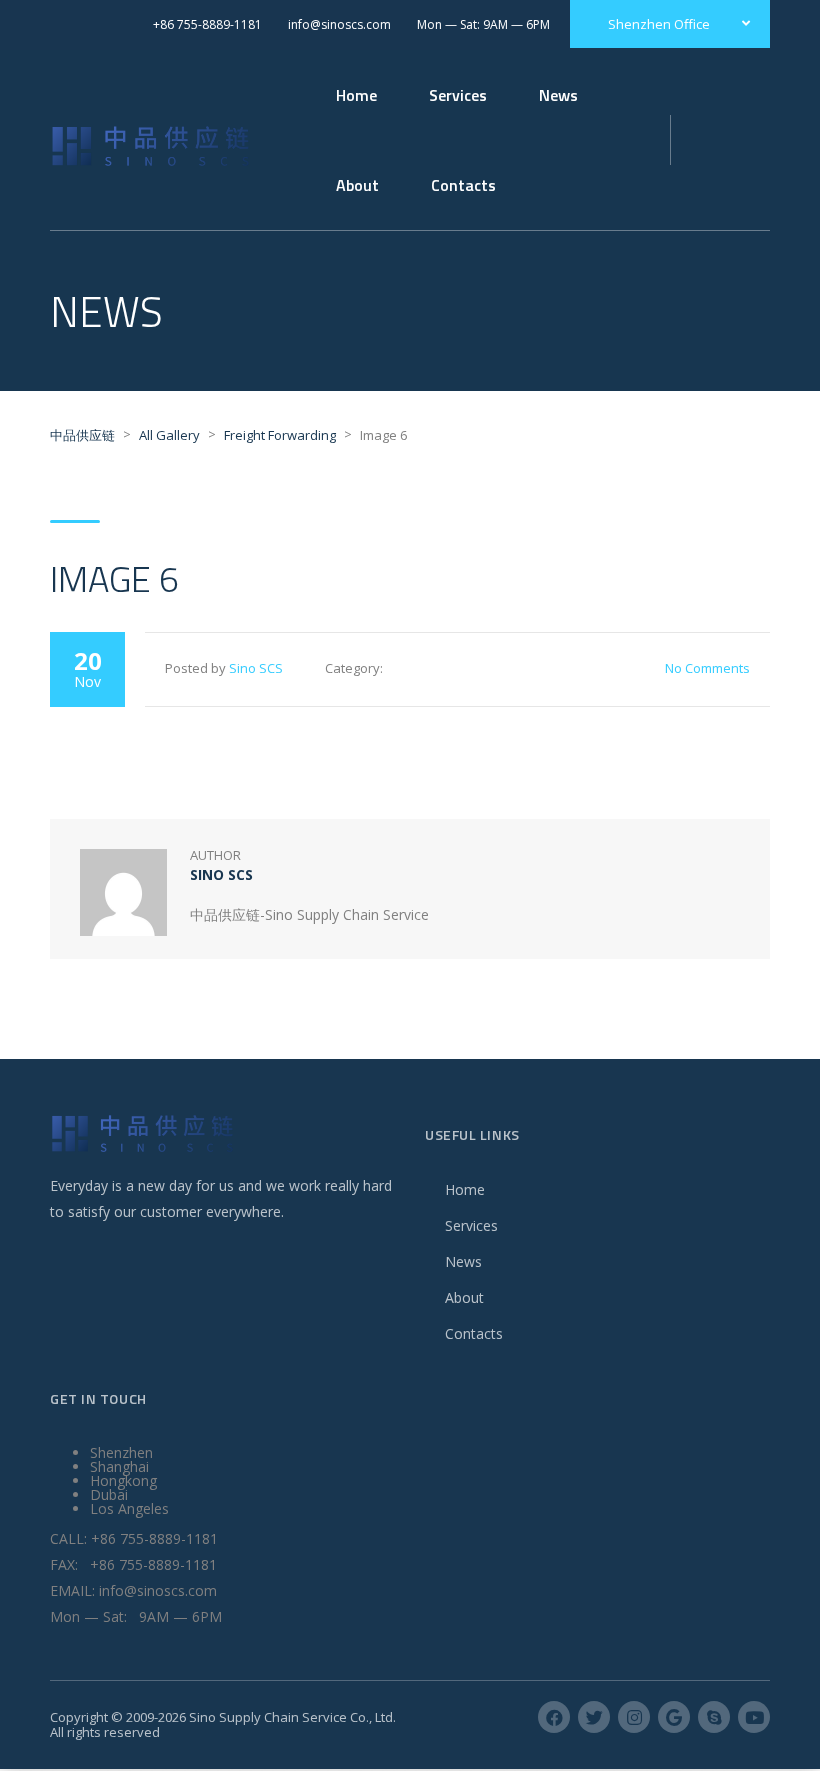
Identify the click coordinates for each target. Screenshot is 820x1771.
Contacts (474, 1333)
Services (471, 1225)
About (464, 1297)
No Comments (707, 668)
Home (356, 95)
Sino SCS (256, 668)
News (558, 95)
